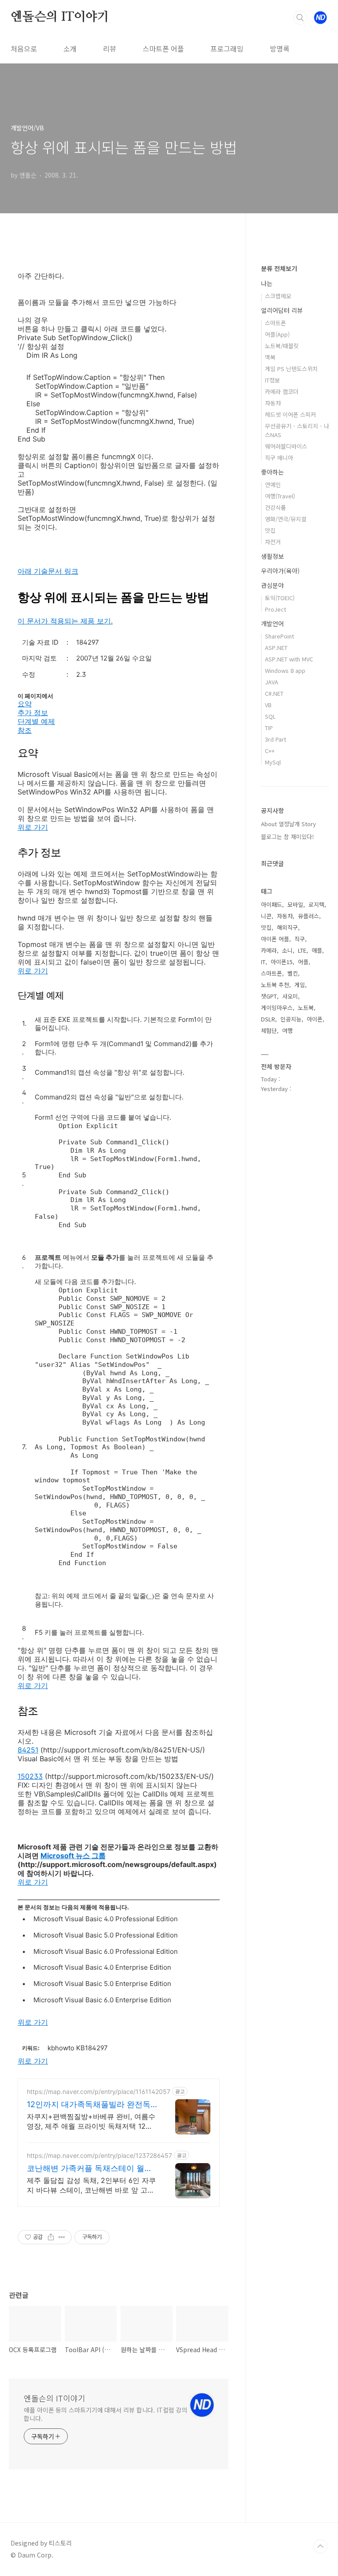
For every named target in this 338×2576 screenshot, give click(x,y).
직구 (300, 939)
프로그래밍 (227, 48)
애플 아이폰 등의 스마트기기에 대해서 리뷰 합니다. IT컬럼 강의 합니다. (105, 2414)
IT (263, 962)
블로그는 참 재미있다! (287, 837)
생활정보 (272, 556)
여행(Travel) (280, 496)
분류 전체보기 (279, 268)
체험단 (269, 1030)
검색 (300, 18)
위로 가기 (33, 827)
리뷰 (110, 48)
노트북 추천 (275, 985)
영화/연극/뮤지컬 (286, 519)
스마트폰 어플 (163, 48)
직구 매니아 (279, 458)
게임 (300, 985)
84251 (28, 1750)
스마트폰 (276, 323)
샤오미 (290, 996)
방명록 (280, 48)
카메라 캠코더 (282, 392)
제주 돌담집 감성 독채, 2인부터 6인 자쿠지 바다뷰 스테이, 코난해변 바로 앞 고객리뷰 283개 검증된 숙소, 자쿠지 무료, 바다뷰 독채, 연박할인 (91, 2185)
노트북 (306, 1008)
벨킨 (293, 973)
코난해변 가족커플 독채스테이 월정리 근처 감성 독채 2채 (90, 2169)
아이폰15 (282, 962)
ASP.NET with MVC (289, 659)
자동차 (273, 403)
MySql (273, 762)
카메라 (269, 950)
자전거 (273, 542)
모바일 (295, 904)
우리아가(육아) (280, 571)
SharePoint (279, 636)
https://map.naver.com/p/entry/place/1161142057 (99, 2092)
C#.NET (274, 693)
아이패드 (272, 904)
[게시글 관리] (62, 2237)
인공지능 (291, 1019)
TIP (269, 728)
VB (268, 705)
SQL (270, 716)
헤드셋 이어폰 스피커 (290, 414)
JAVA (272, 682)
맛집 (270, 530)
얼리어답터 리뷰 (282, 310)
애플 (317, 950)
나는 (267, 283)
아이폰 (315, 1019)
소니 (287, 950)
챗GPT (269, 996)
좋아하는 (272, 472)
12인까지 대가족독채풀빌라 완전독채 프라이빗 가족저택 (89, 2105)
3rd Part (276, 739)
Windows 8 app (285, 670)
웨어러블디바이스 (286, 446)
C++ (270, 751)
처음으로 (24, 48)
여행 (287, 1030)
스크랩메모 (278, 296)
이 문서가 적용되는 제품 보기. (65, 621)
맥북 (270, 357)
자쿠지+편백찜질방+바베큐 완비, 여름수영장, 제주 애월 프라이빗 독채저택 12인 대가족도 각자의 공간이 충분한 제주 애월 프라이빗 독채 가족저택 (91, 2121)
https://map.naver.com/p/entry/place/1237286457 (99, 2155)
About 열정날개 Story (288, 824)
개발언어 (272, 624)
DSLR (268, 1019)
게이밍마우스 (277, 1008)
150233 (30, 1776)
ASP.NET (276, 648)
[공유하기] (51, 2237)
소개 (70, 48)
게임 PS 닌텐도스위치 (291, 369)
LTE (302, 950)
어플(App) (277, 334)
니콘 (266, 916)
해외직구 (287, 927)
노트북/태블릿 (282, 346)
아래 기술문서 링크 (48, 571)
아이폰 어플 (275, 939)
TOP (320, 2546)
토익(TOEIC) (280, 598)
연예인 (273, 484)
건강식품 (276, 507)
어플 (303, 962)
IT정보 (272, 380)
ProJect (276, 609)
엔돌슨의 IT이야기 (60, 17)
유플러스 (309, 916)
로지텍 (316, 904)
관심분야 (272, 585)
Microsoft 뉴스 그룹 (73, 1856)
